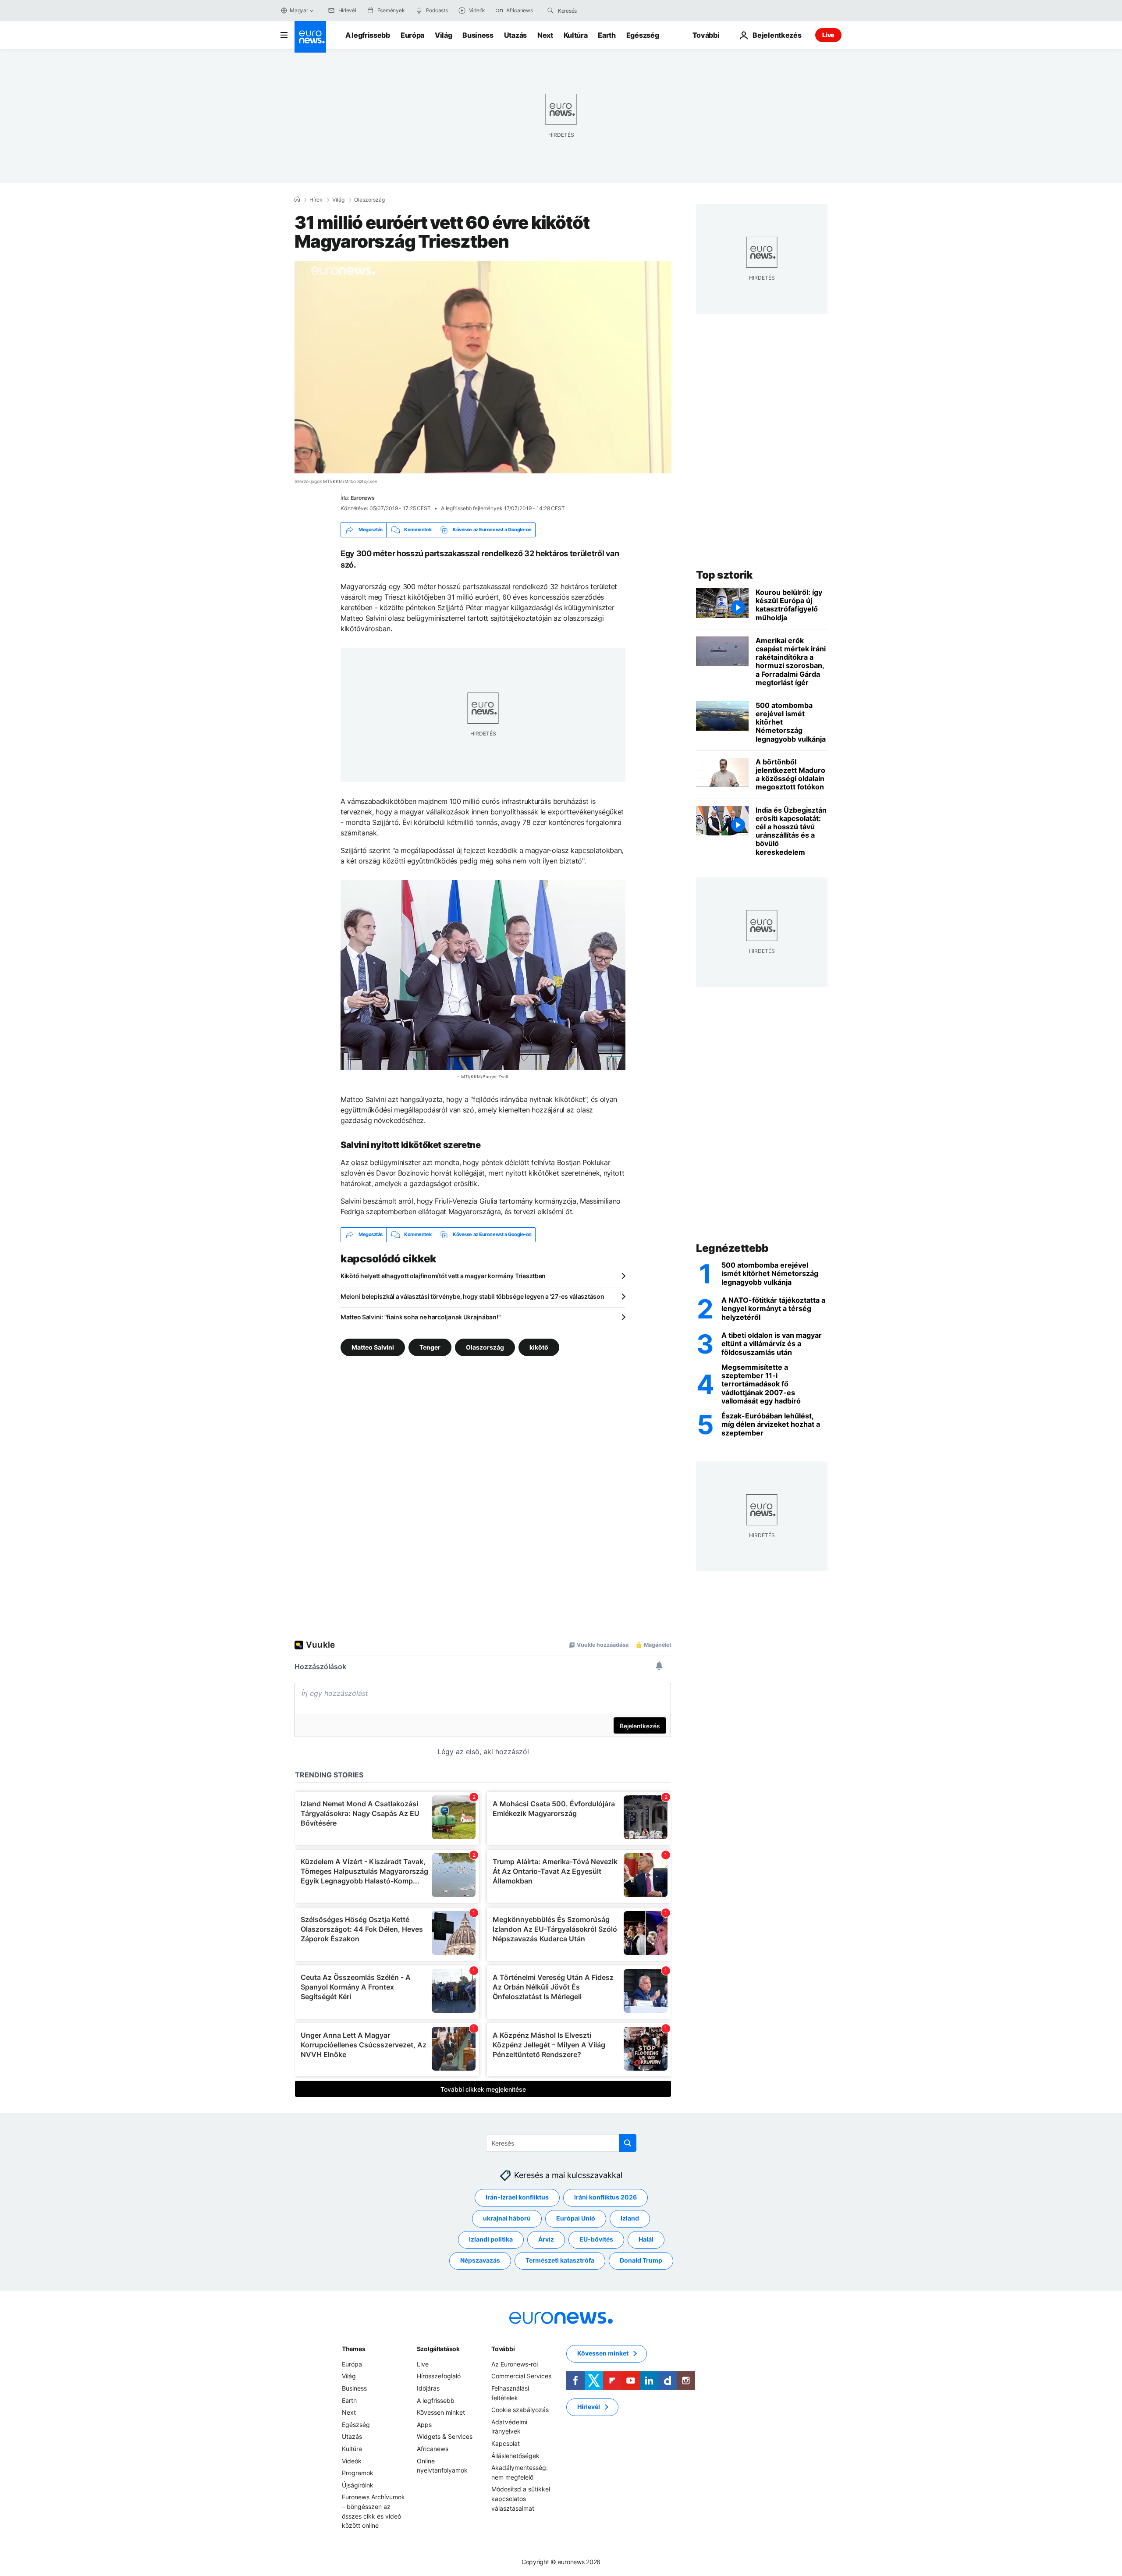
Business (478, 35)
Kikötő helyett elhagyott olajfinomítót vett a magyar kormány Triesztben (443, 1276)
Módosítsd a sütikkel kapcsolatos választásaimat (521, 2498)
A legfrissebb (368, 35)
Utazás (515, 35)
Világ (443, 35)
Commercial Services (521, 2376)
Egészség (643, 35)
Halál (646, 2239)
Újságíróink (358, 2485)
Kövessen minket (441, 2412)
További (503, 2348)
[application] (483, 367)
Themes (353, 2348)
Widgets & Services (445, 2436)
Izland (630, 2218)
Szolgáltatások (438, 2348)
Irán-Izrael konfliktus (517, 2197)
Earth (607, 35)
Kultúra (576, 35)
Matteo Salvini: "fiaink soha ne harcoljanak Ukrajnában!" (421, 1317)
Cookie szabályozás (520, 2410)
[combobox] (595, 11)
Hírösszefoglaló (439, 2376)
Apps (424, 2424)
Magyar (299, 10)
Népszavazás (480, 2260)
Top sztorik (724, 575)
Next (545, 35)
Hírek (316, 200)
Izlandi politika (491, 2239)
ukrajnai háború (507, 2218)
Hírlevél (589, 2407)
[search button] (550, 11)
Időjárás (428, 2388)
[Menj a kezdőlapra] (310, 37)
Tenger (430, 1347)
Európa (412, 35)
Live (828, 35)
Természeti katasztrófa (560, 2260)
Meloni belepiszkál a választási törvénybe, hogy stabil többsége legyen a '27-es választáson (472, 1296)
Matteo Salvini (373, 1347)
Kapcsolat (506, 2443)
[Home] (297, 199)
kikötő (539, 1347)
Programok (358, 2473)
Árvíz (546, 2239)
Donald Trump (641, 2260)
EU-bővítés (596, 2239)
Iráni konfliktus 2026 (605, 2197)
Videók (352, 2461)
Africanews (433, 2449)
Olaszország (369, 200)
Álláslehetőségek (515, 2455)
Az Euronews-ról (515, 2364)
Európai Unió (576, 2218)
